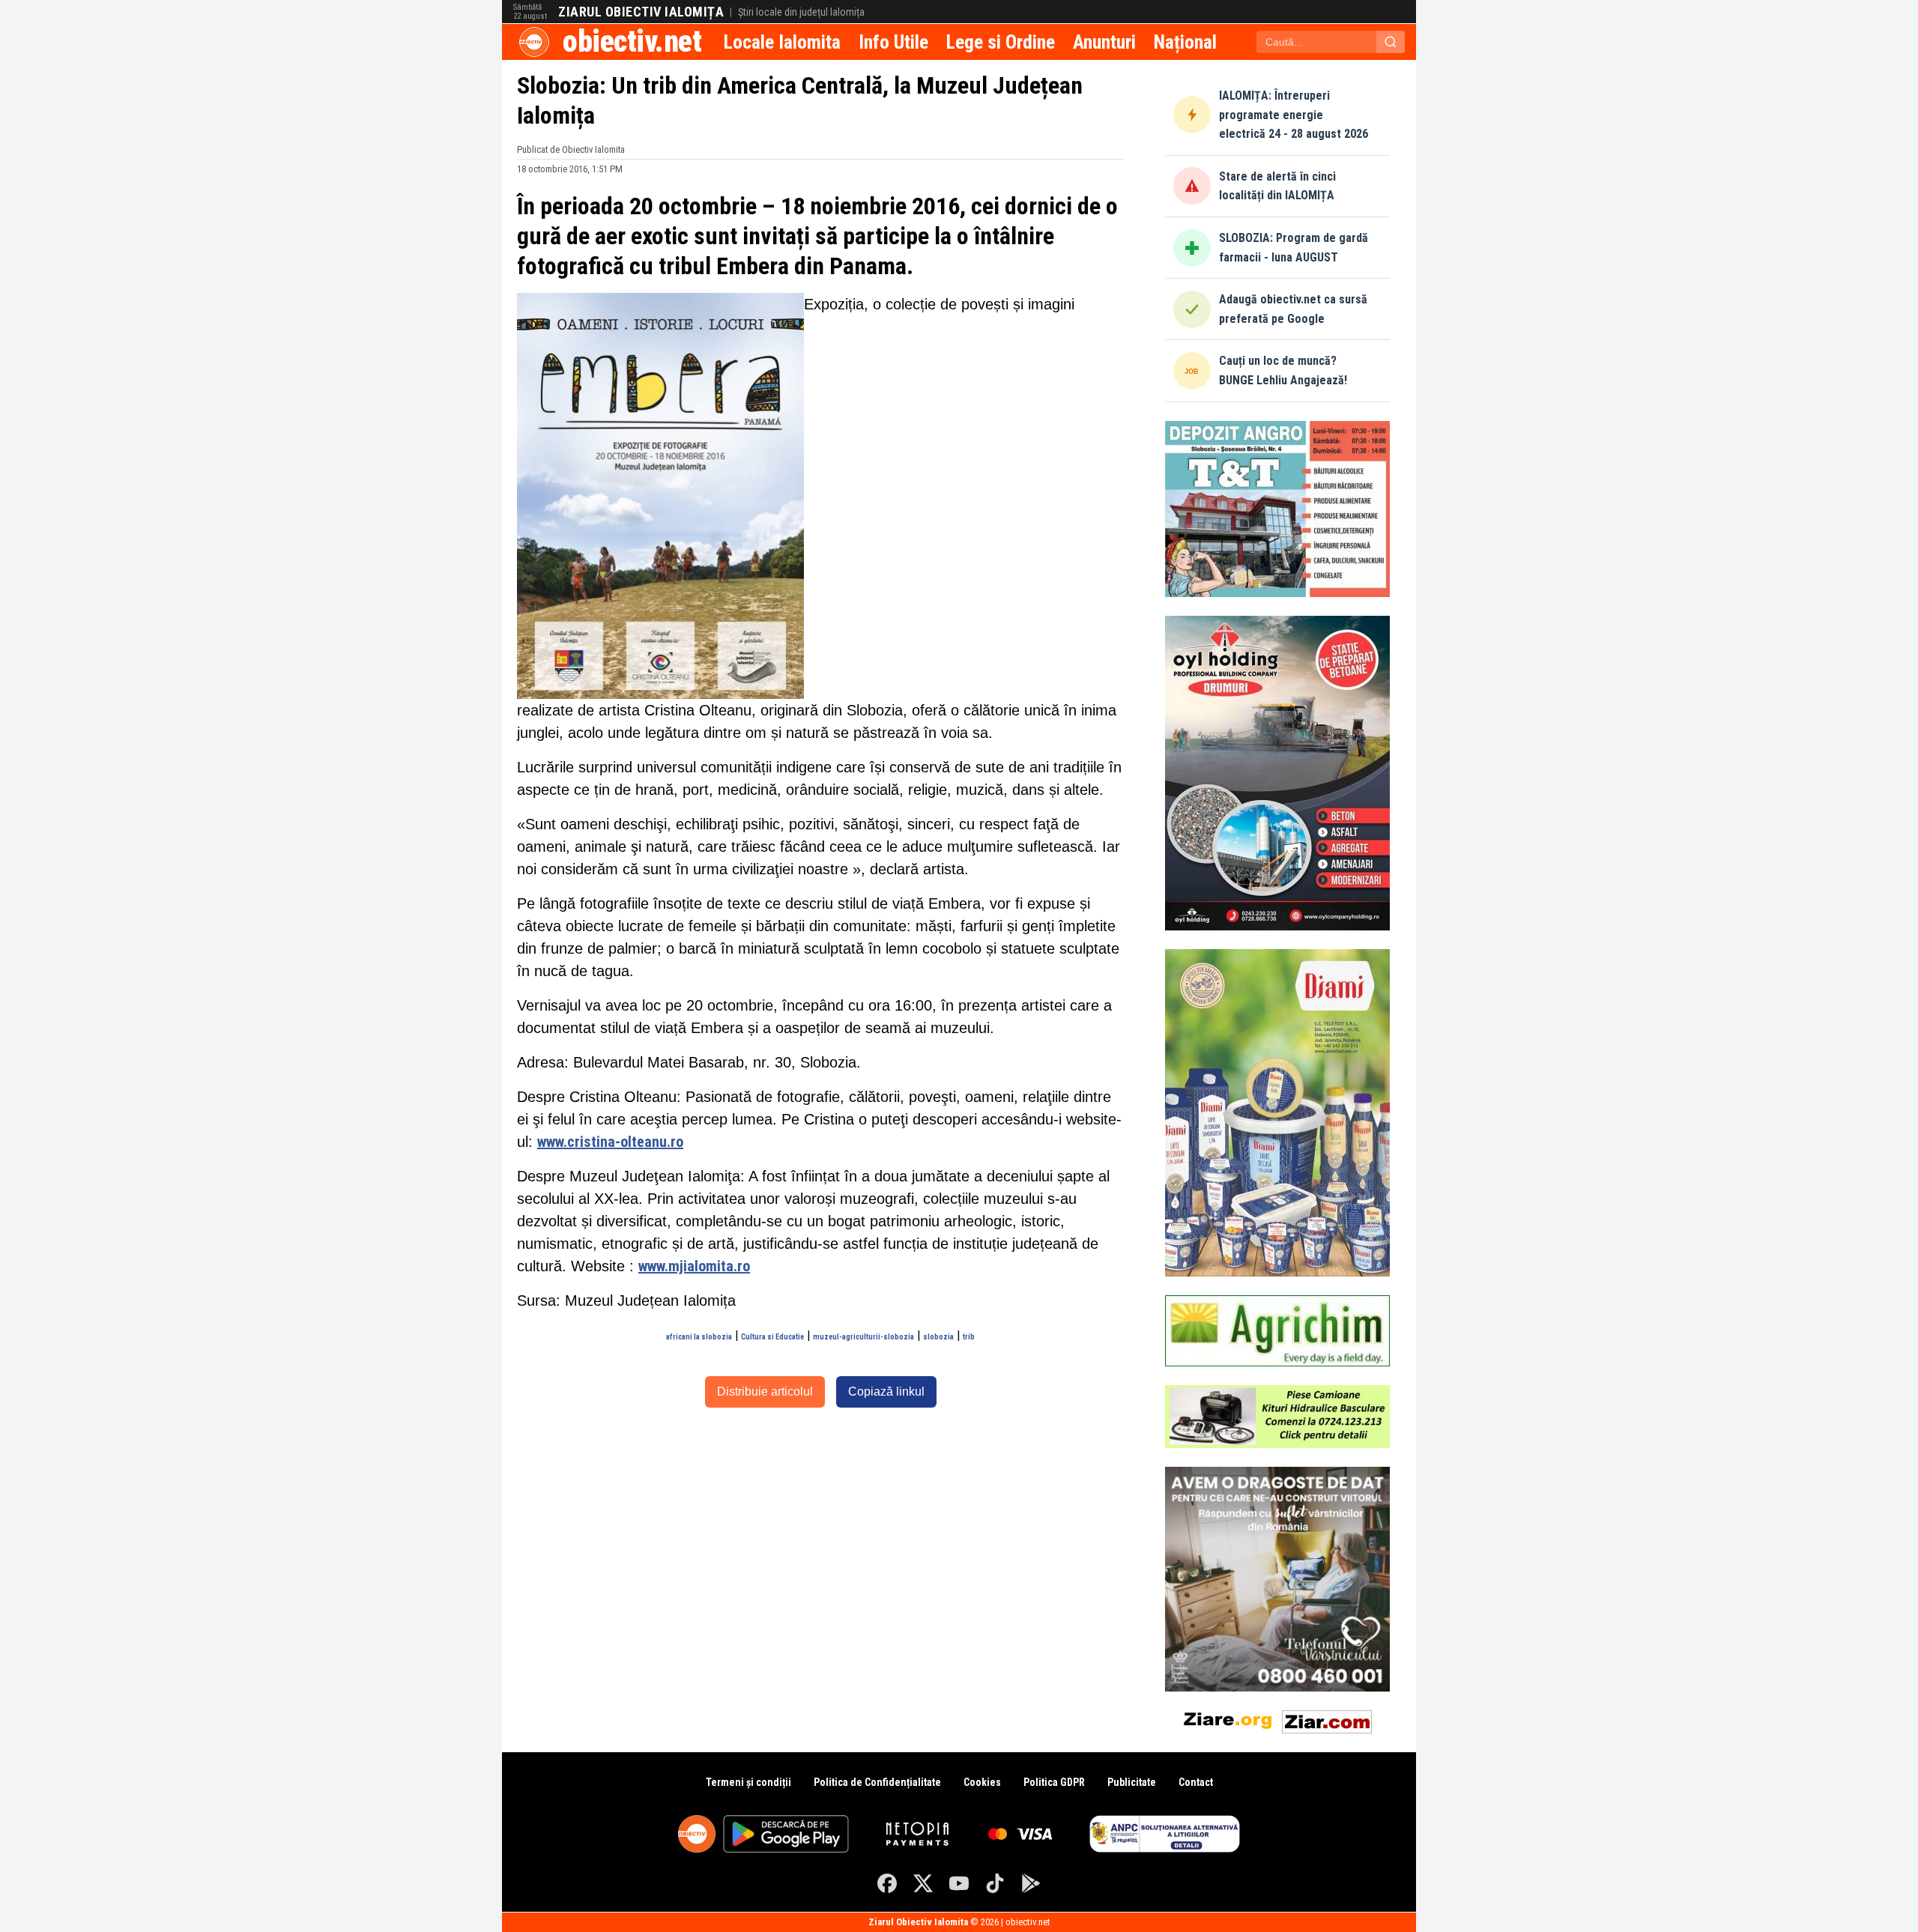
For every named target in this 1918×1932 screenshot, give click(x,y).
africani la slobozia (699, 1337)
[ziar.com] (1327, 1719)
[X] (923, 1883)
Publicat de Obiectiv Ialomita (571, 149)
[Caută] (1391, 42)
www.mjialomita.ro (694, 1266)
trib (969, 1337)
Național (1185, 42)
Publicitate (1132, 1782)
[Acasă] (534, 42)
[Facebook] (887, 1883)
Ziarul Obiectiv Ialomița (641, 12)
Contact (1196, 1782)
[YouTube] (959, 1883)
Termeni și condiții (748, 1782)
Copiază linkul (886, 1392)
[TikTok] (995, 1883)
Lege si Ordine (1001, 42)
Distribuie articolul (765, 1392)
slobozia (938, 1337)
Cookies (982, 1782)
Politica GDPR (1054, 1782)
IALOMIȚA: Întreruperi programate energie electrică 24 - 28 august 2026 (1294, 115)
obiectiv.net (632, 42)
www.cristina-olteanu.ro (610, 1142)
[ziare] (1228, 1719)
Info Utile (893, 42)
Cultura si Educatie (772, 1337)
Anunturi (1104, 42)
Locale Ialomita (782, 42)
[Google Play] (1031, 1883)
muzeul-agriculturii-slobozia (863, 1337)
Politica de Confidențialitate (877, 1782)
